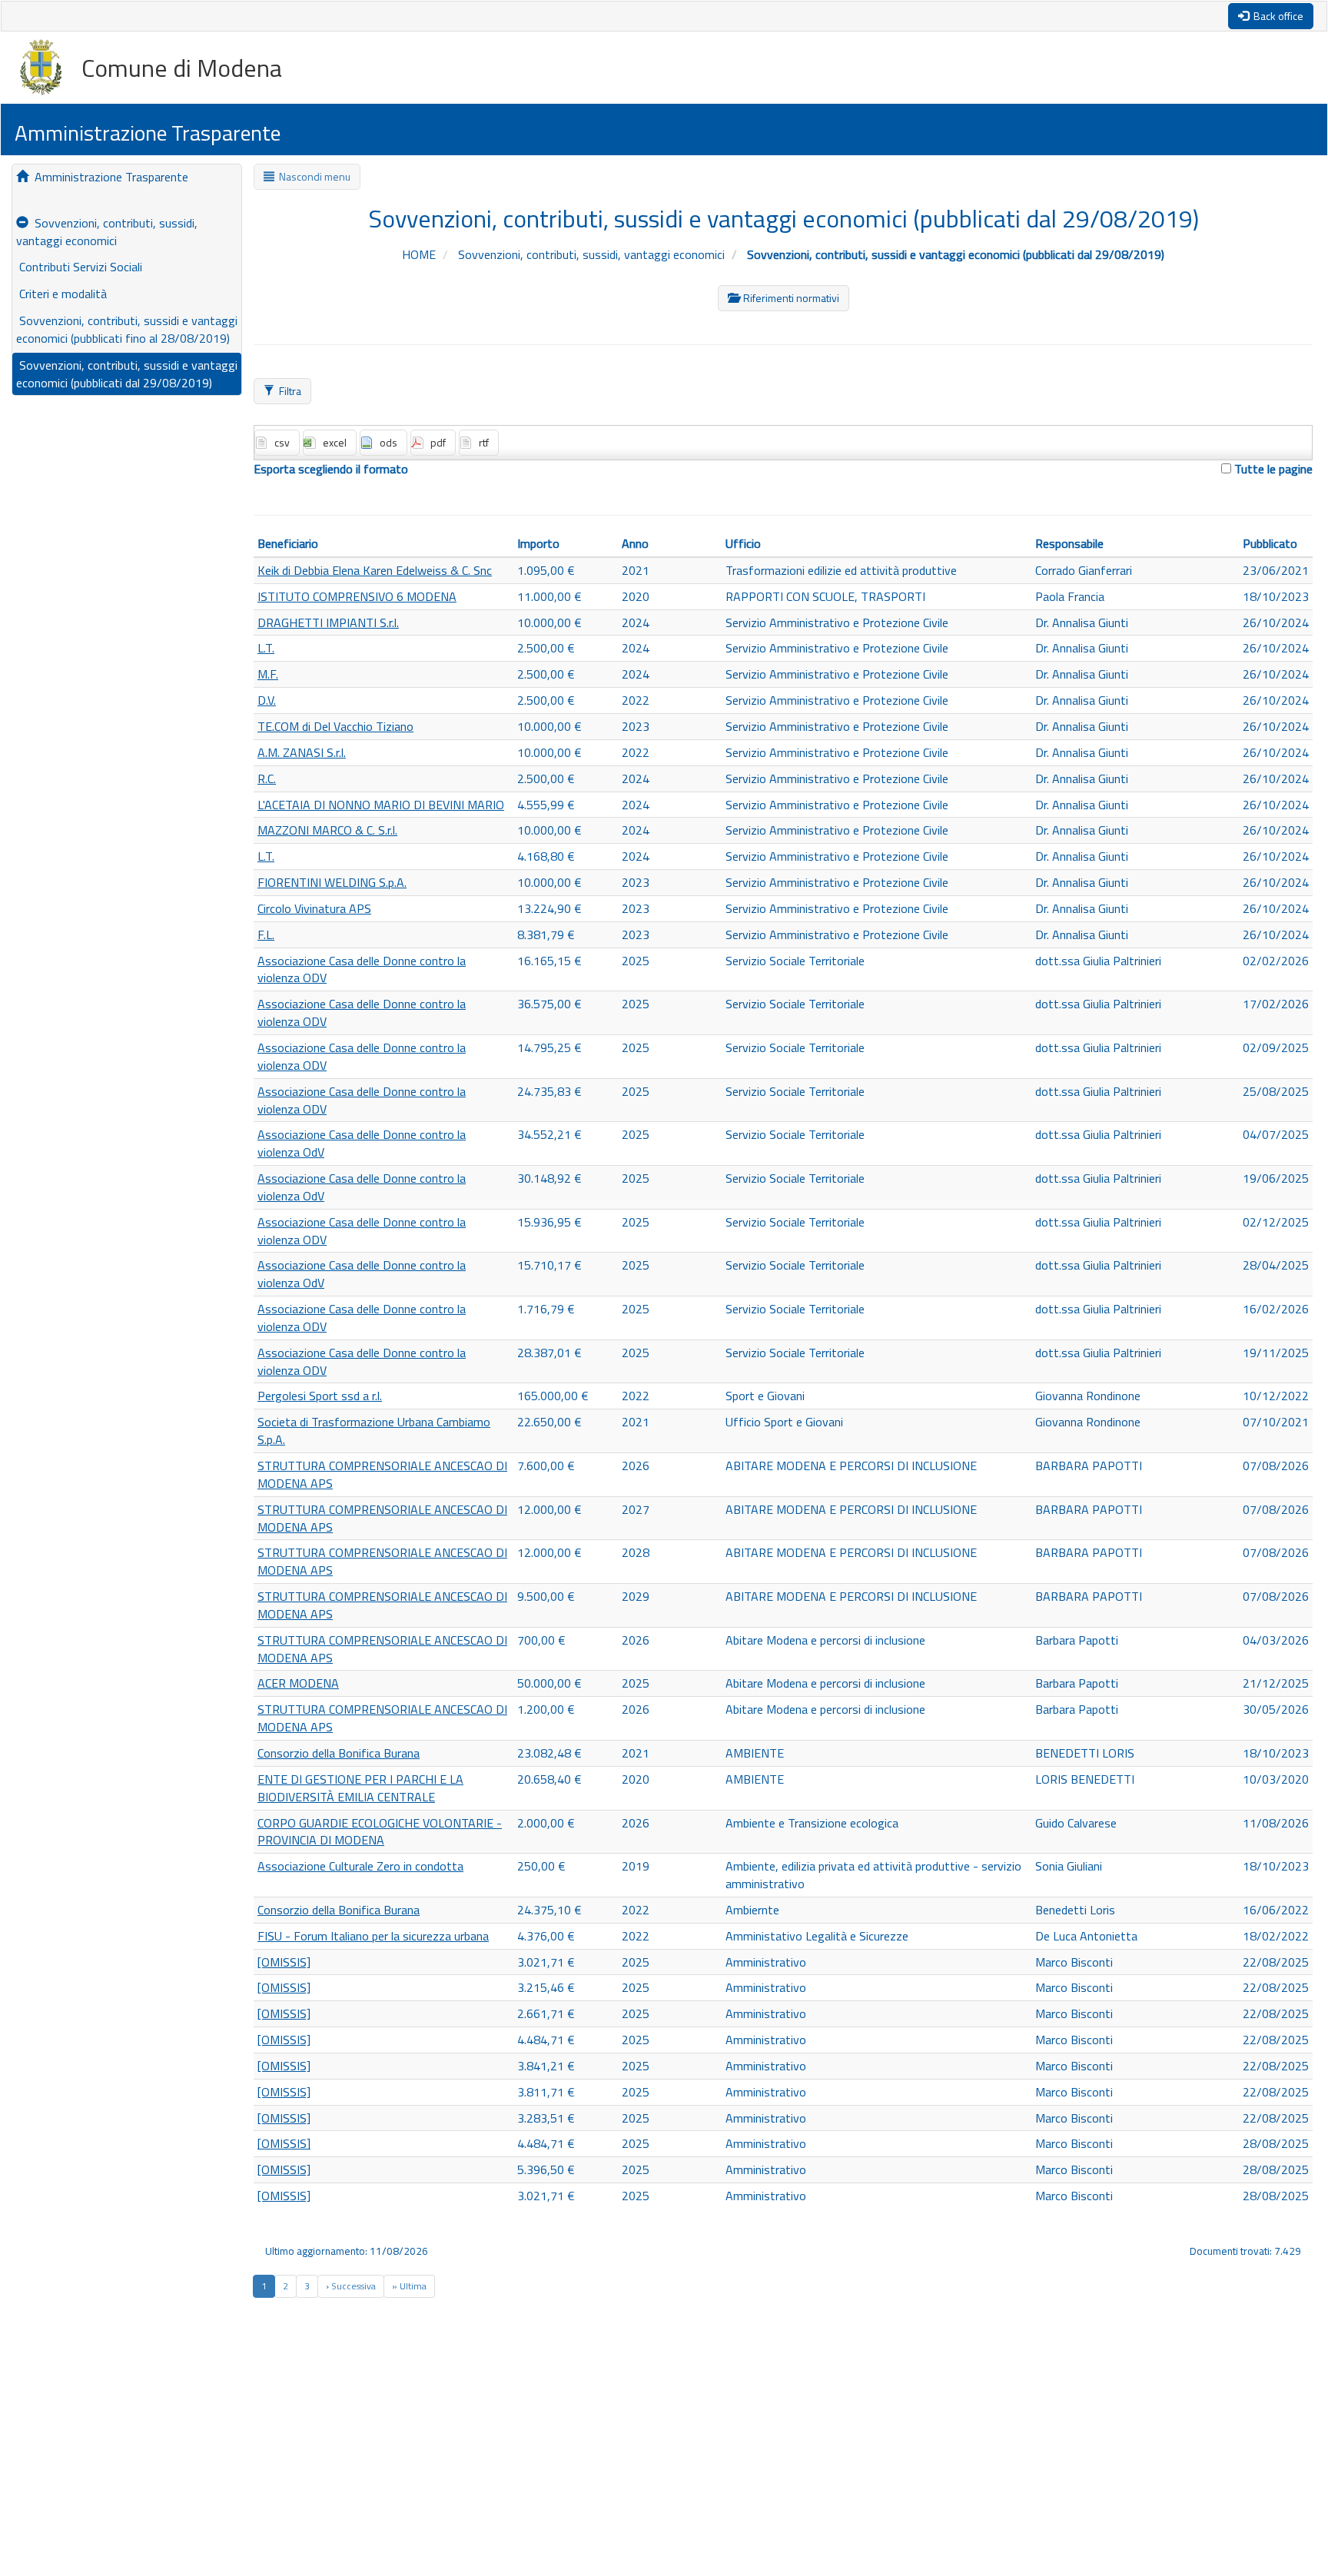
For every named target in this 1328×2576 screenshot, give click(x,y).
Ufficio (743, 543)
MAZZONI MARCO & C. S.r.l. (327, 830)
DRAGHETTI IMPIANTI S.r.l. (328, 622)
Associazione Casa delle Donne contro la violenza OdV (362, 1143)
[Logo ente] (51, 68)
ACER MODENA (298, 1683)
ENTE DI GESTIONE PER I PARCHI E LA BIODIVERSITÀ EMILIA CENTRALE (360, 1788)
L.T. (266, 648)
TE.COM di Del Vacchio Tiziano (335, 726)
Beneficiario (288, 543)
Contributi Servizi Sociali (79, 267)
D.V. (267, 700)
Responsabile (1069, 543)
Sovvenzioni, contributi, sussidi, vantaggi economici (107, 232)
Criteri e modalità (61, 294)
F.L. (266, 934)
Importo (538, 543)
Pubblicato (1270, 543)
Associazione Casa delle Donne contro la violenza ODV (362, 969)
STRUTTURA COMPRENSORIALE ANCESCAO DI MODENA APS (382, 1474)
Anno (635, 543)
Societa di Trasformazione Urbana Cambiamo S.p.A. (374, 1431)
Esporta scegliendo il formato (331, 469)
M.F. (268, 674)
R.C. (267, 778)
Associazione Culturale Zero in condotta (360, 1866)
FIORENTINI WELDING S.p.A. (332, 882)
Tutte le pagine (1272, 469)
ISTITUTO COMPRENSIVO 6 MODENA (357, 596)
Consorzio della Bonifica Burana (339, 1753)
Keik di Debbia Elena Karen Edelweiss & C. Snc (375, 570)
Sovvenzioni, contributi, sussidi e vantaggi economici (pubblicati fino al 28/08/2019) (127, 329)
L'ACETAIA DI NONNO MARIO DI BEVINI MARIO (381, 805)
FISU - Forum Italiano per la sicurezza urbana (373, 1936)
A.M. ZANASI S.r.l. (302, 752)
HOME (420, 254)
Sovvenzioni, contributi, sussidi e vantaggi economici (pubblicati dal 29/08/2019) (127, 374)
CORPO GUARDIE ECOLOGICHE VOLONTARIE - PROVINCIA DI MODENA (380, 1832)
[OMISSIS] (284, 1962)
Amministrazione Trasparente (108, 177)
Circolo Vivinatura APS (314, 908)
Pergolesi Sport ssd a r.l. (320, 1396)
